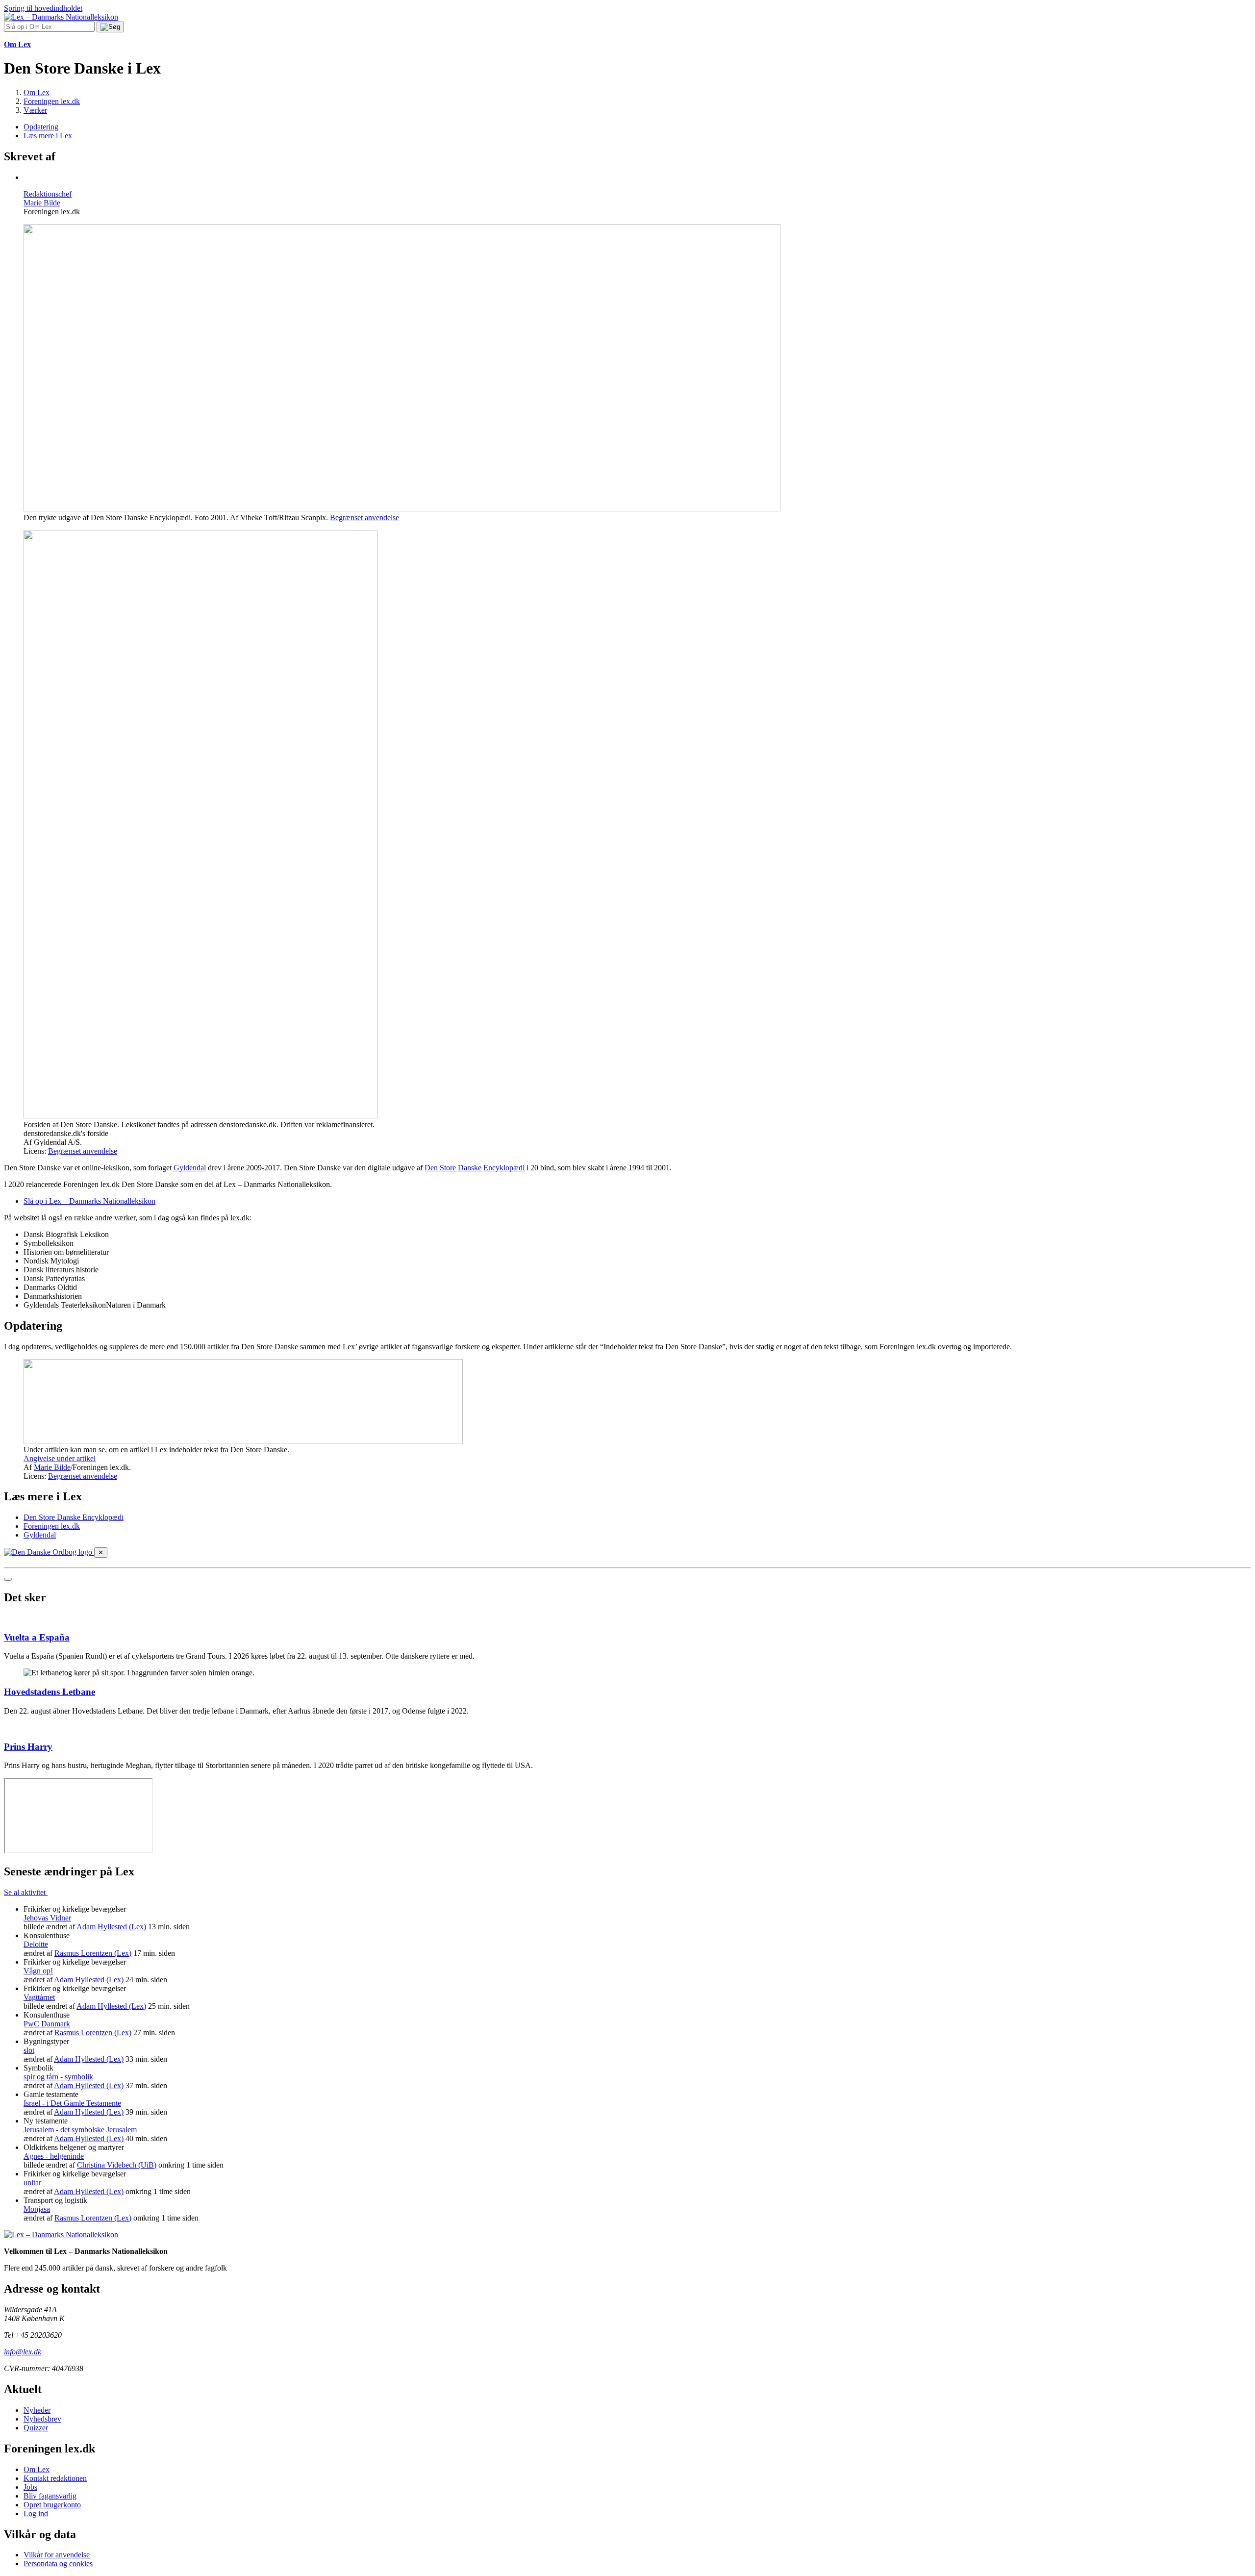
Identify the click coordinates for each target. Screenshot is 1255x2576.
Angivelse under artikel (60, 1458)
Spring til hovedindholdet (43, 8)
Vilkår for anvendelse (57, 2555)
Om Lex (37, 2469)
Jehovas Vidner (47, 1918)
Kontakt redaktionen (55, 2478)
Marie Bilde (52, 1467)
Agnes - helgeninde (54, 2156)
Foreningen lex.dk (52, 1526)
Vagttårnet (39, 1997)
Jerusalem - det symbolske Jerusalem (80, 2130)
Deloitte (36, 1944)
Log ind (36, 2513)
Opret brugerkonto (52, 2505)
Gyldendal (190, 1168)
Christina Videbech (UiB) (117, 2165)
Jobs (30, 2487)
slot (29, 2050)
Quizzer (36, 2428)
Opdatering (41, 127)
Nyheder (37, 2410)
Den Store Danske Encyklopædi (475, 1168)
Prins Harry (28, 1747)
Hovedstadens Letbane (50, 1692)
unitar (32, 2183)
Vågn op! (38, 1971)
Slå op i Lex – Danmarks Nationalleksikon (89, 1201)
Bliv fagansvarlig (50, 2496)
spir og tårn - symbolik (58, 2077)
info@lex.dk (23, 2352)
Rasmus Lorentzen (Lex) (93, 1953)
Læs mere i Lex (48, 136)
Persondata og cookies (58, 2563)
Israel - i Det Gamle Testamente (72, 2103)
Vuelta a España (37, 1637)
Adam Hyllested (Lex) (111, 1927)
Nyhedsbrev (42, 2419)
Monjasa (37, 2209)
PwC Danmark (47, 2024)
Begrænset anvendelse (364, 518)
